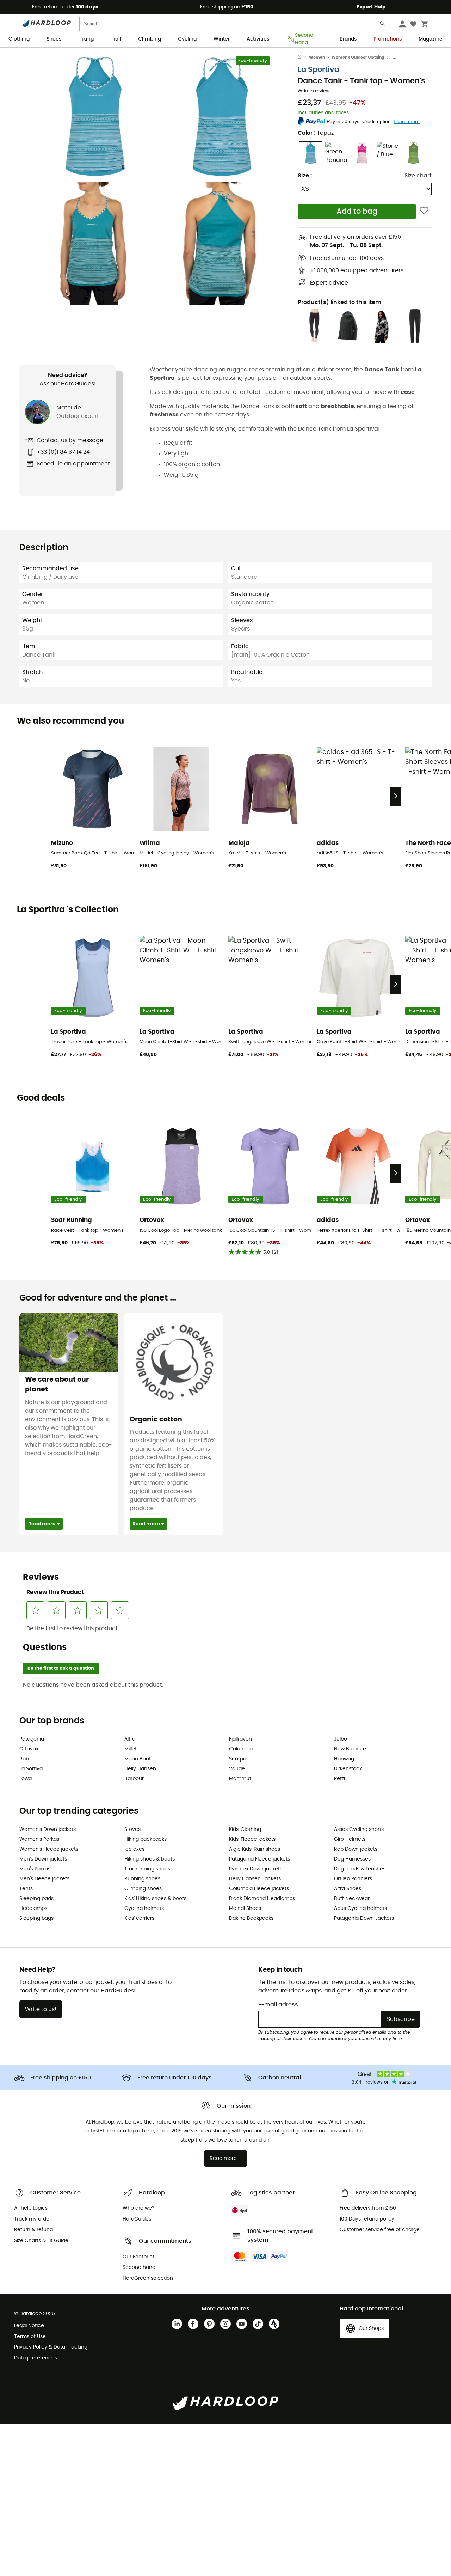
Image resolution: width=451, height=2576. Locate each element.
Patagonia (32, 1739)
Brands (348, 39)
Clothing (19, 39)
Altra (130, 1739)
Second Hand (304, 39)
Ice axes (134, 1849)
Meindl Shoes (245, 1908)
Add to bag (357, 211)
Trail (116, 39)
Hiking (86, 39)
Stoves (132, 1829)
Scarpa (238, 1759)
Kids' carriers (139, 1918)
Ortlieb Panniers (353, 1879)
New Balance (350, 1749)
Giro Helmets (350, 1839)
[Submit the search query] (383, 25)
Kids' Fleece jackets (252, 1839)
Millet (131, 1749)
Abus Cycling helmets (360, 1908)
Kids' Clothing (245, 1829)
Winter (222, 39)
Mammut (240, 1779)
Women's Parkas (39, 1839)
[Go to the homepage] (303, 57)
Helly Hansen (140, 1769)
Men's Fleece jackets (44, 1879)
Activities (258, 39)
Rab (24, 1759)
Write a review (314, 91)
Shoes (54, 39)
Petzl (339, 1779)
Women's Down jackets (48, 1829)
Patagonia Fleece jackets (260, 1859)
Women (317, 57)
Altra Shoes (348, 1889)
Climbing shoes (143, 1889)
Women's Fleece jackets (49, 1849)
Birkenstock (348, 1769)
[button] (95, 116)
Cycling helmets (144, 1908)
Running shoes (142, 1879)
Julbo (341, 1739)
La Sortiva (31, 1769)
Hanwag (344, 1759)
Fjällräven (240, 1739)
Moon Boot (138, 1759)
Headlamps (33, 1908)
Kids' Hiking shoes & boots (155, 1899)
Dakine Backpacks (251, 1918)
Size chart (418, 176)
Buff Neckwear (352, 1899)
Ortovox (29, 1749)
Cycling (187, 39)
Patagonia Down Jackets (364, 1918)
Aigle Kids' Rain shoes (255, 1849)
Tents (26, 1889)
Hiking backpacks (146, 1839)
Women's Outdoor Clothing (358, 57)
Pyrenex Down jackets (256, 1869)
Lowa (26, 1779)
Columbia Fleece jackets (259, 1889)
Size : (305, 176)
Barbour (134, 1779)
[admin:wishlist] (424, 211)
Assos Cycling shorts (359, 1829)
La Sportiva (319, 70)
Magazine (431, 39)
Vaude (237, 1769)
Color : (316, 133)
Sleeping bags (36, 1918)
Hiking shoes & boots (150, 1859)
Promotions (388, 39)
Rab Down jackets (356, 1849)
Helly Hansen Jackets (255, 1879)
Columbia (241, 1749)
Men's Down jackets (43, 1859)
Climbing (150, 39)
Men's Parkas (35, 1869)
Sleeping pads (36, 1899)
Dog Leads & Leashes (360, 1869)
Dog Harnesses (352, 1859)
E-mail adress (278, 2005)
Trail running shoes (147, 1869)
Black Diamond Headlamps (262, 1899)
